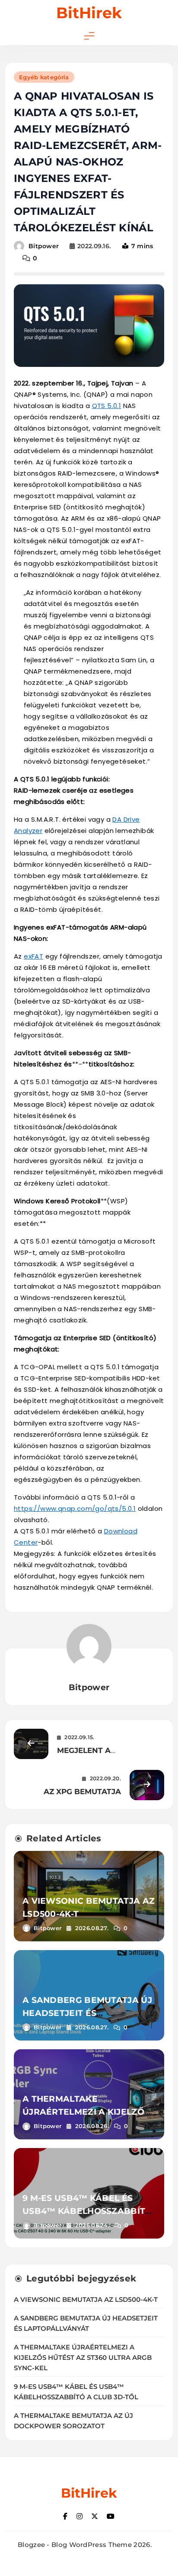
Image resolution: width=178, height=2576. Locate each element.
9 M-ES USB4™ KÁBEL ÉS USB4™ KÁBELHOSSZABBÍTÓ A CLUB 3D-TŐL (87, 2211)
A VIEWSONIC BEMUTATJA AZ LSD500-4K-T (86, 2300)
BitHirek (89, 13)
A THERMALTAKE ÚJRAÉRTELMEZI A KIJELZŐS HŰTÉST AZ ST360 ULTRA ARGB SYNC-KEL (83, 2358)
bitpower (44, 246)
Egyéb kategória (44, 77)
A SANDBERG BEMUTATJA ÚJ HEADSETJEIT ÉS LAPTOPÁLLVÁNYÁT (87, 2013)
